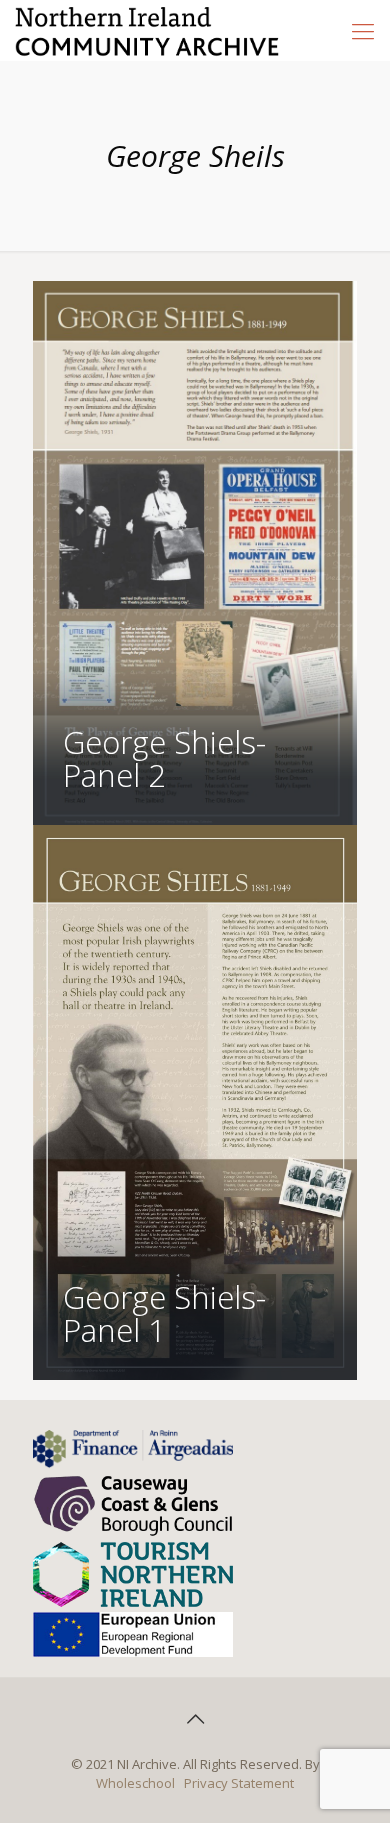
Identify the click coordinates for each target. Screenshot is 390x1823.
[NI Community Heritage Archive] (147, 30)
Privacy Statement (239, 1783)
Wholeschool (135, 1783)
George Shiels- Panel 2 (164, 758)
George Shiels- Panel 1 (164, 1313)
